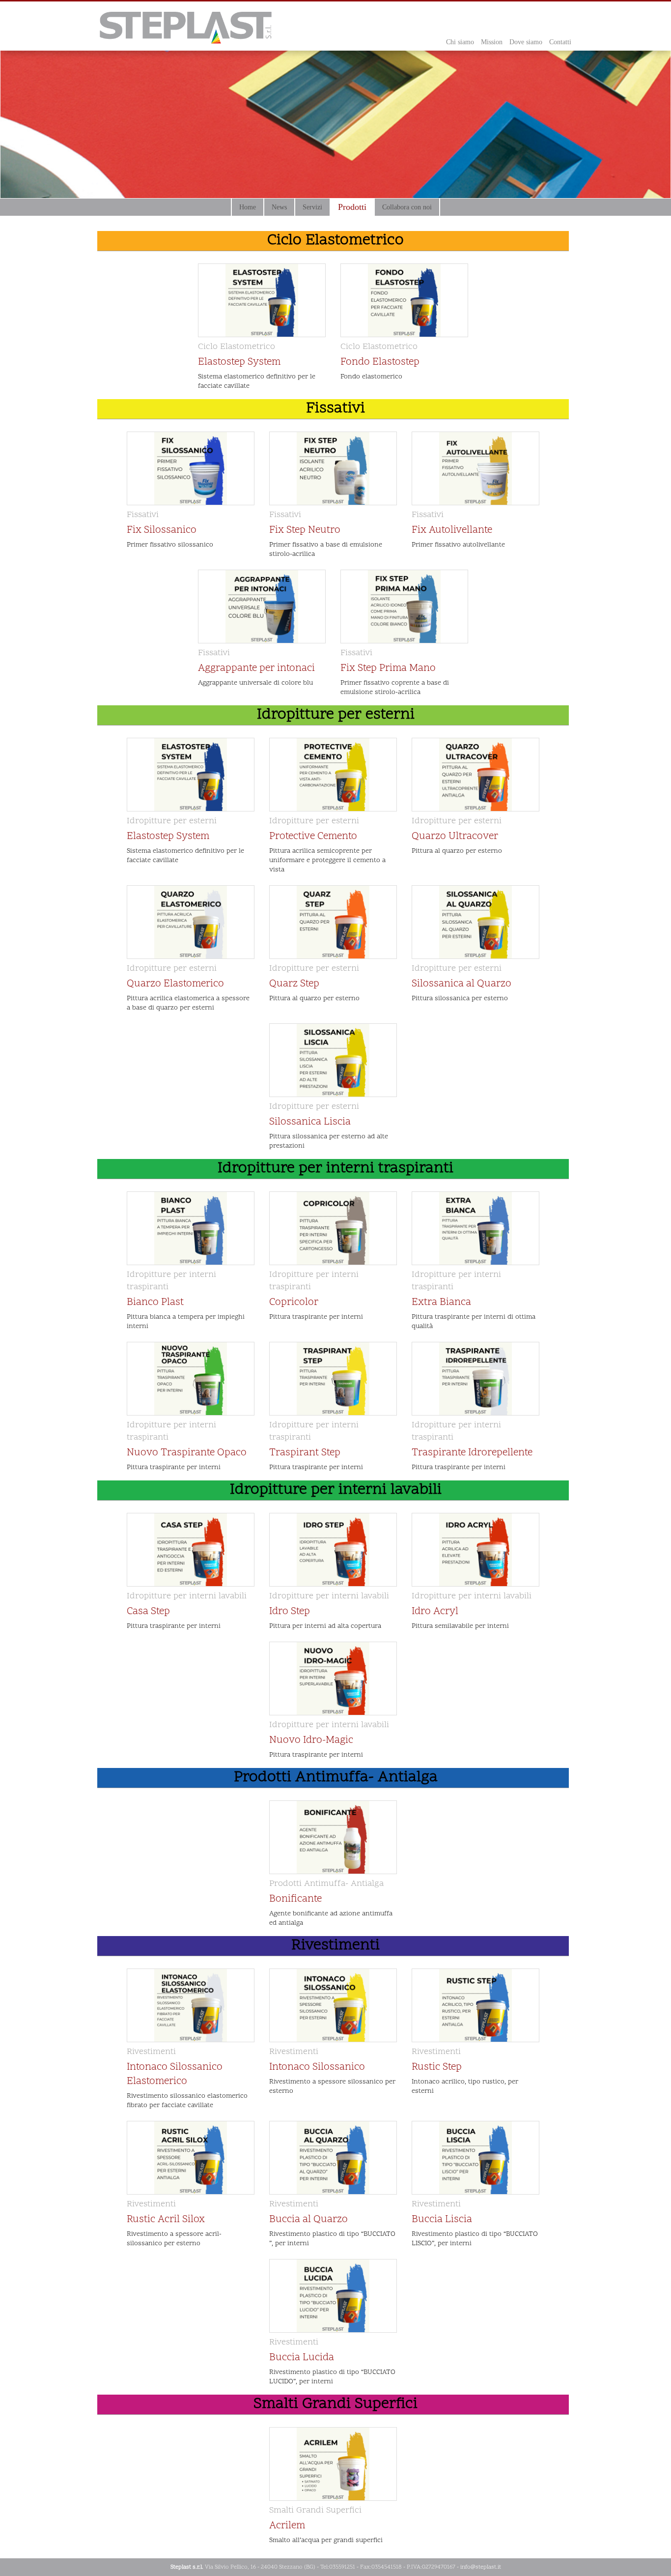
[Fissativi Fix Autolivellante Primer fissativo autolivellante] (475, 557)
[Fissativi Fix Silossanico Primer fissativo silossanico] (191, 557)
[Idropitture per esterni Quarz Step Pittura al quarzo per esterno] (333, 1011)
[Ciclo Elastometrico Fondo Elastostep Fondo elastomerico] (404, 389)
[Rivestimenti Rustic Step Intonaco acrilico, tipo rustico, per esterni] (475, 2108)
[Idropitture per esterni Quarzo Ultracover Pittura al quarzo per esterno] (475, 873)
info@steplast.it (481, 2567)
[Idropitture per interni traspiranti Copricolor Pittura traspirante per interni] (333, 1329)
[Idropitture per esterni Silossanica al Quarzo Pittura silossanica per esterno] (475, 1011)
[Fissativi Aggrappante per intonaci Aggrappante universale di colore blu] (262, 695)
